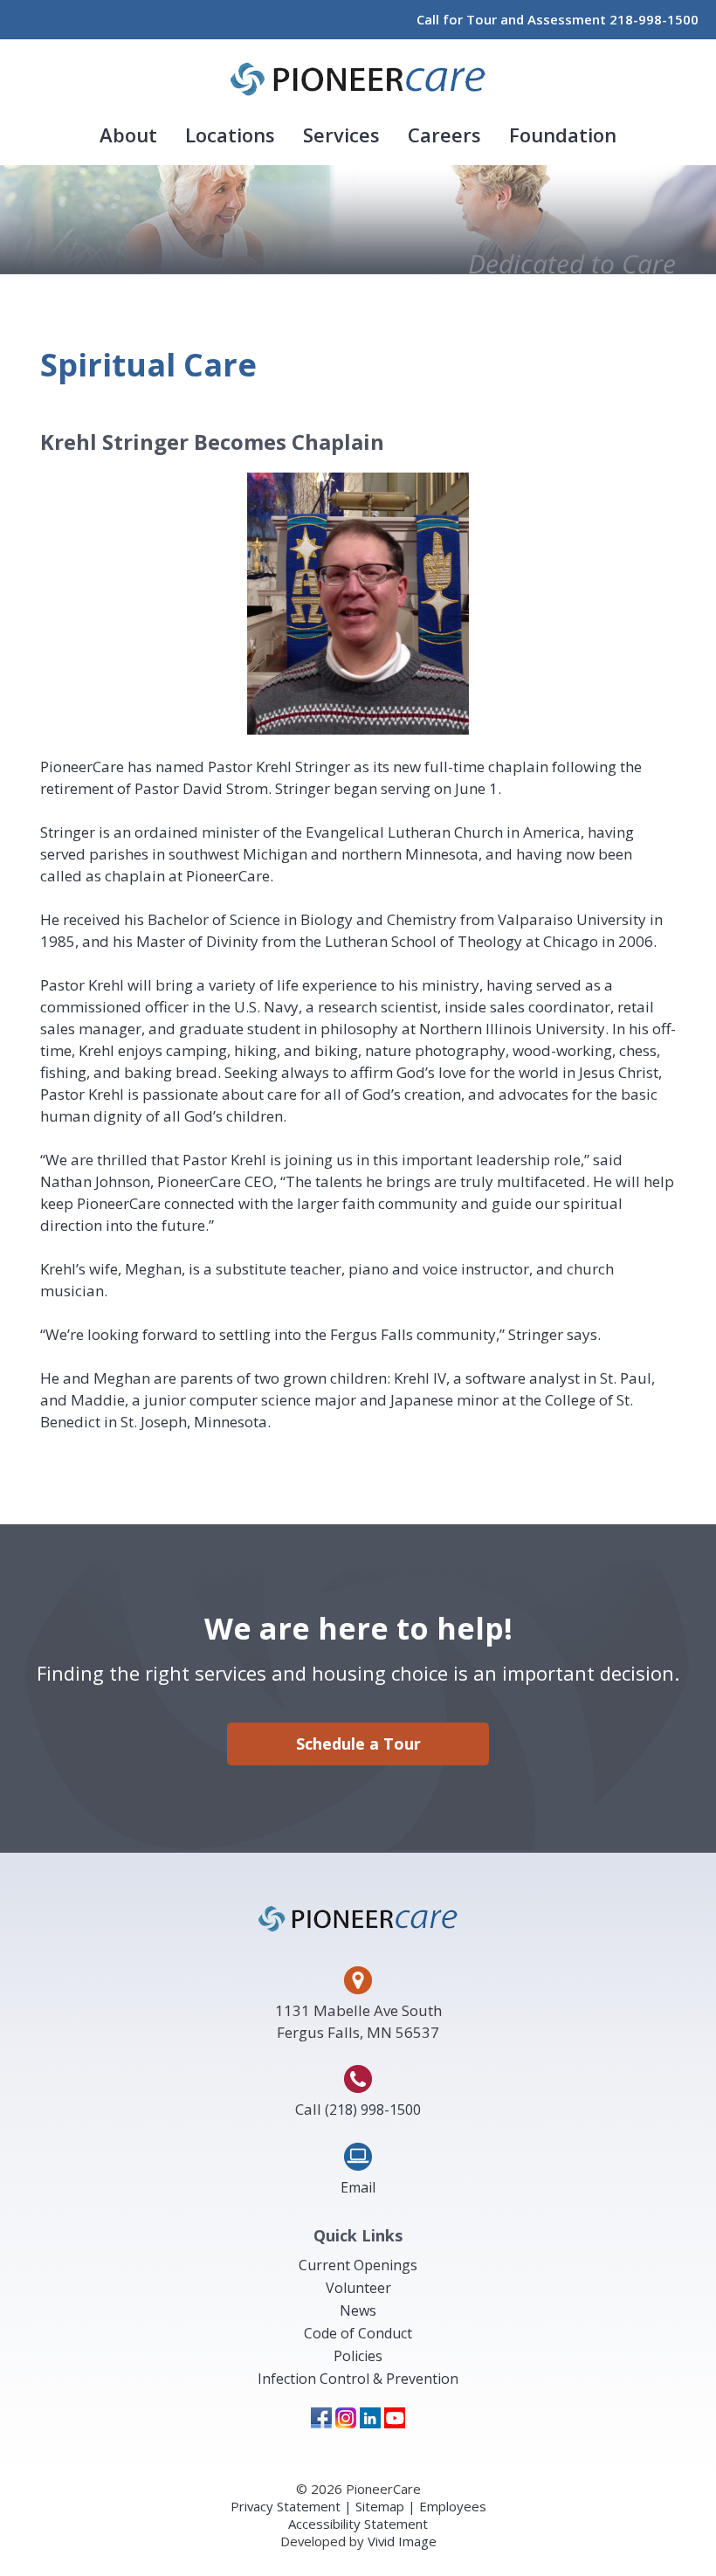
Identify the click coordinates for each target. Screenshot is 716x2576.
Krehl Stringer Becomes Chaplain (212, 442)
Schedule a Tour (358, 1744)
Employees (453, 2506)
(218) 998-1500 (373, 2110)
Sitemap (380, 2506)
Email (358, 2187)
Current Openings (358, 2265)
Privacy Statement (286, 2506)
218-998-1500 (654, 19)
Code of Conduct (358, 2333)
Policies (358, 2356)
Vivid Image (402, 2541)
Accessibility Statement (358, 2524)
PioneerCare (358, 79)
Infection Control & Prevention (358, 2379)
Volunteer (358, 2288)
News (358, 2310)
